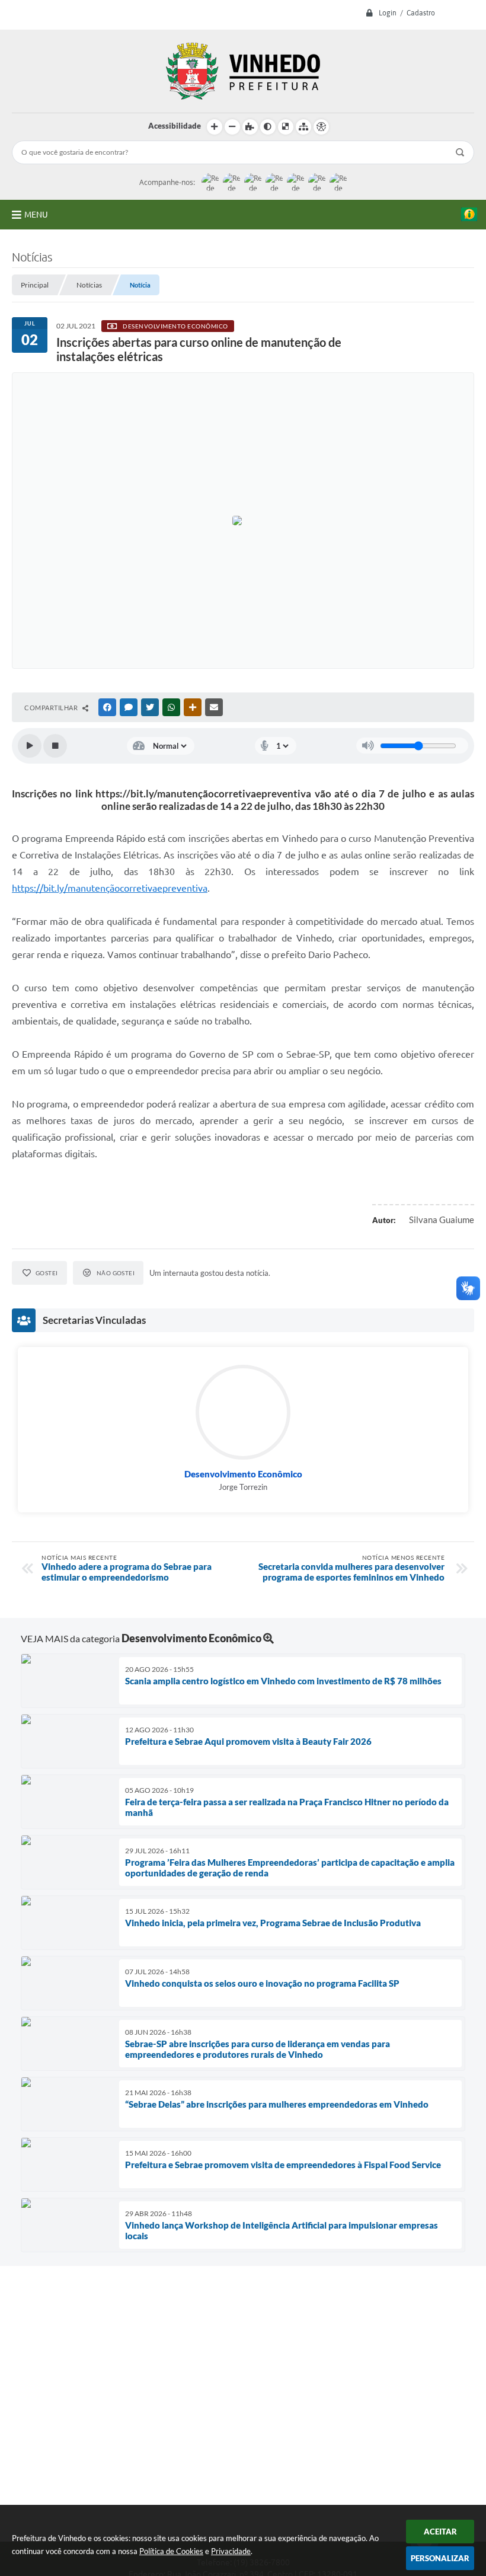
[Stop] (55, 746)
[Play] (30, 746)
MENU (36, 215)
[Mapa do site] (303, 127)
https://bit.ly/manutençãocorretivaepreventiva (110, 888)
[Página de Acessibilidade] (321, 127)
